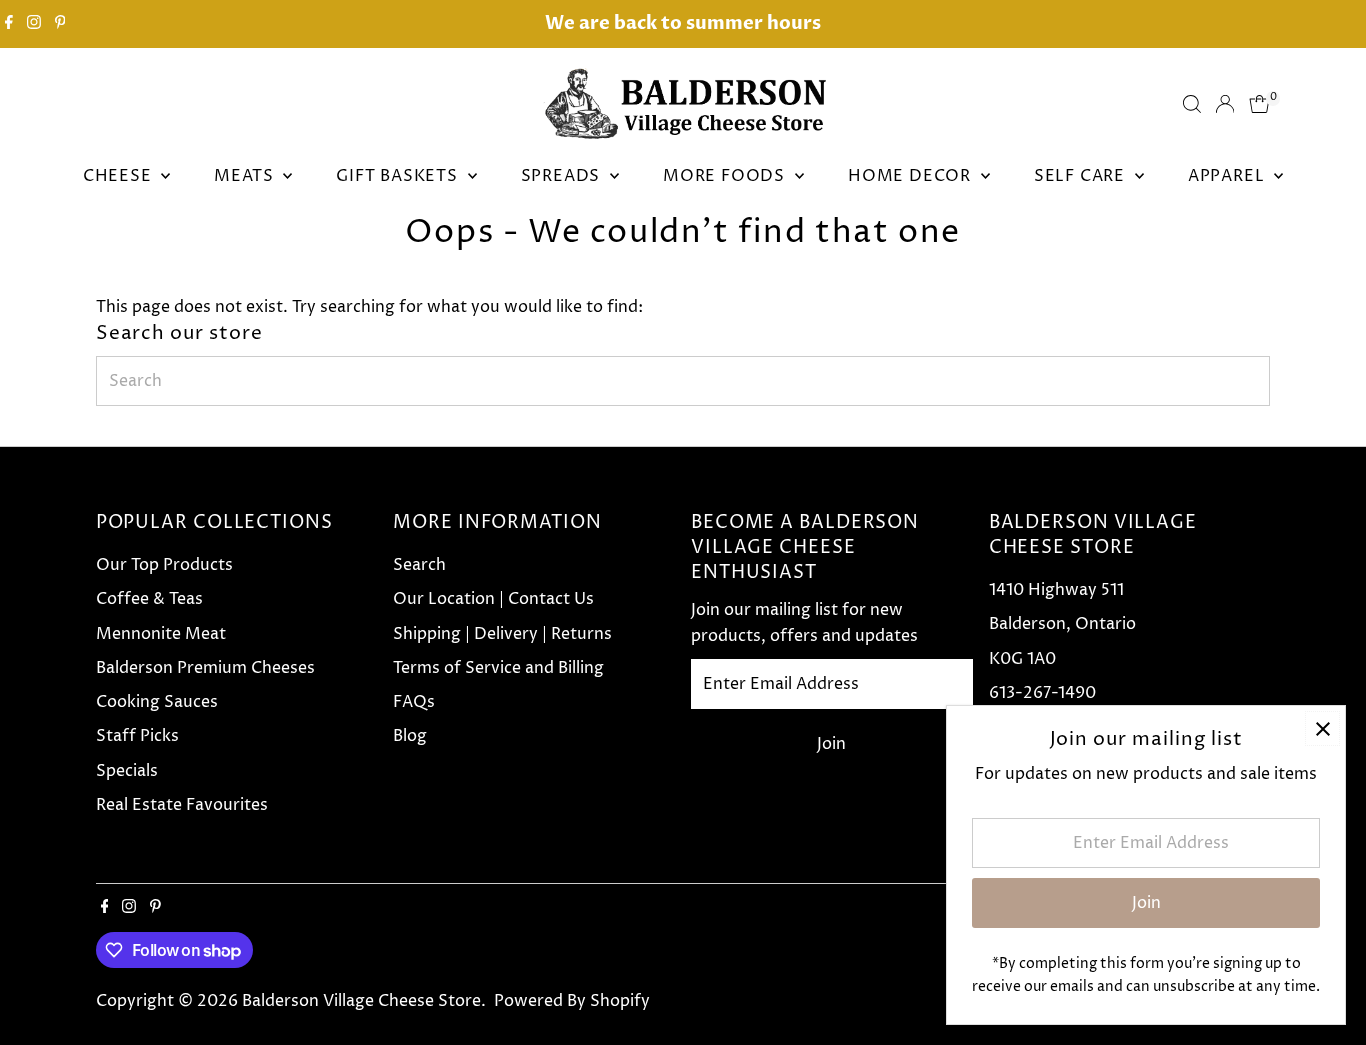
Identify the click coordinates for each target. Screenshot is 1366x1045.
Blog (410, 736)
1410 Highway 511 (1056, 590)
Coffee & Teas (149, 599)
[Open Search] (1192, 104)
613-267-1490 (1042, 693)
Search (419, 565)
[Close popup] (1322, 728)
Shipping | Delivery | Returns (502, 634)
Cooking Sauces (157, 702)
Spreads (563, 176)
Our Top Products (164, 565)
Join (831, 744)
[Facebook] (9, 24)
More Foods (726, 176)
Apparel (1228, 176)
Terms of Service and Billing (498, 668)
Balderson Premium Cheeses (205, 668)
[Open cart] (1259, 104)
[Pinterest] (60, 24)
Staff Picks (137, 736)
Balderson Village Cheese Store (361, 1001)
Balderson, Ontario (1062, 624)
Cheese (120, 176)
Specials (127, 771)
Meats (246, 176)
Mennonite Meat (161, 634)
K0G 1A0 (1022, 659)
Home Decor (912, 176)
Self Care (1082, 176)
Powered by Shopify (572, 1001)
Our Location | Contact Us (493, 599)
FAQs (414, 702)
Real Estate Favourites (182, 805)
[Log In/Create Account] (1225, 104)
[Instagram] (34, 24)
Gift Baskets (399, 176)
